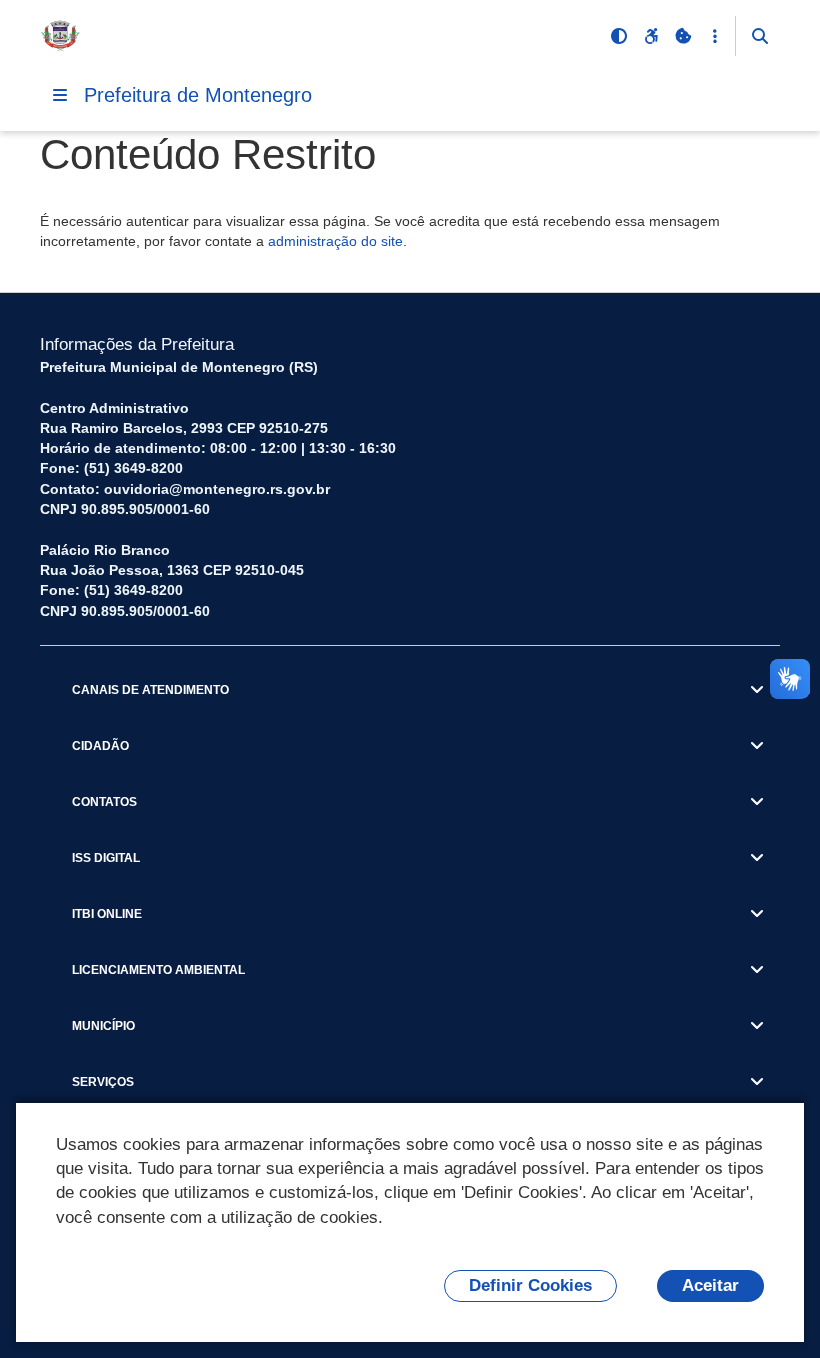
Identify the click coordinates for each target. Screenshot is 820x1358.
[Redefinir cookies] (683, 36)
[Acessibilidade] (651, 36)
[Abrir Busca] (760, 36)
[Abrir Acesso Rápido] (715, 36)
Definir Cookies (530, 1285)
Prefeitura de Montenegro (198, 95)
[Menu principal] (60, 95)
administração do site (335, 241)
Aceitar (710, 1285)
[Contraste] (619, 36)
